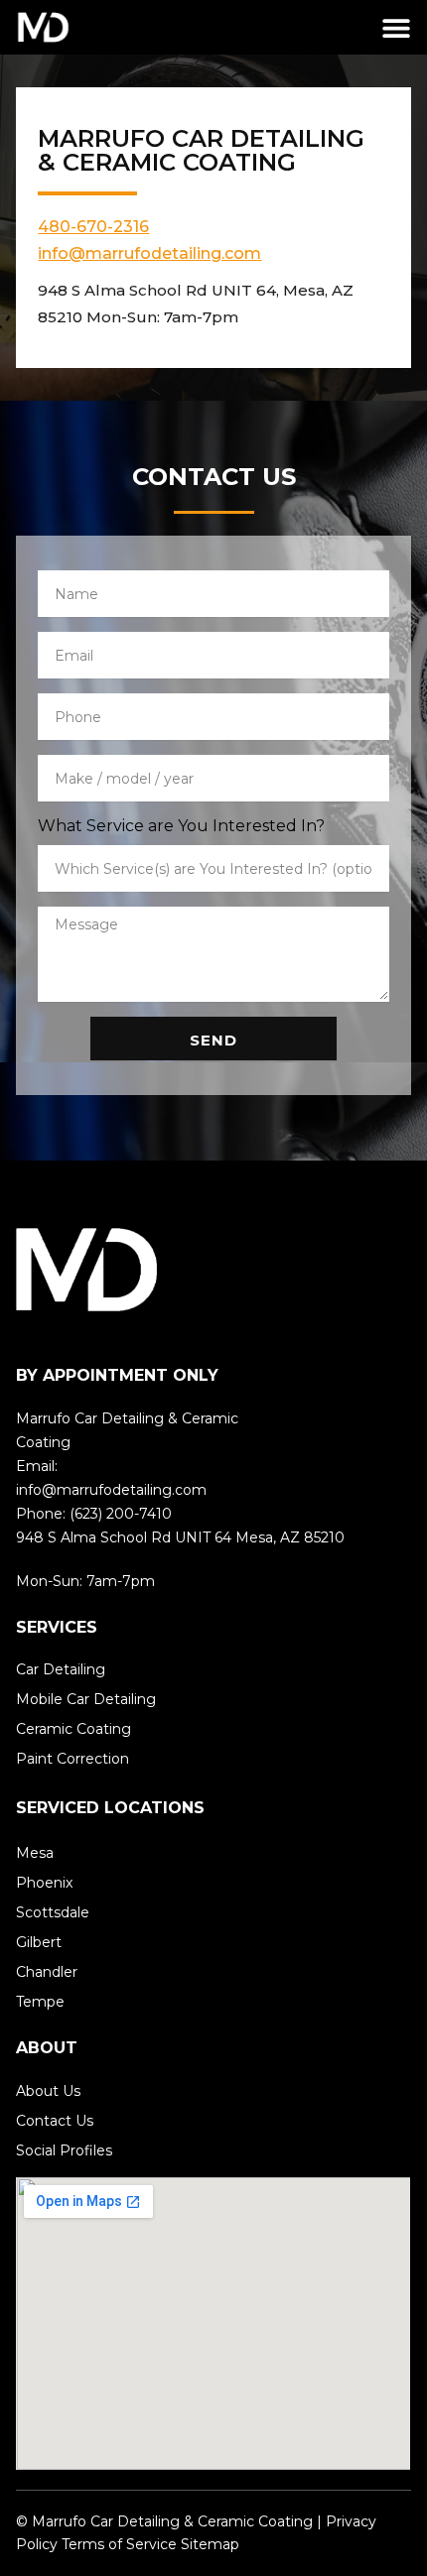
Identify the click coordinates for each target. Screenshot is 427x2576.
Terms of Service (119, 2544)
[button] (397, 27)
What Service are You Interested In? (181, 826)
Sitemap (210, 2544)
